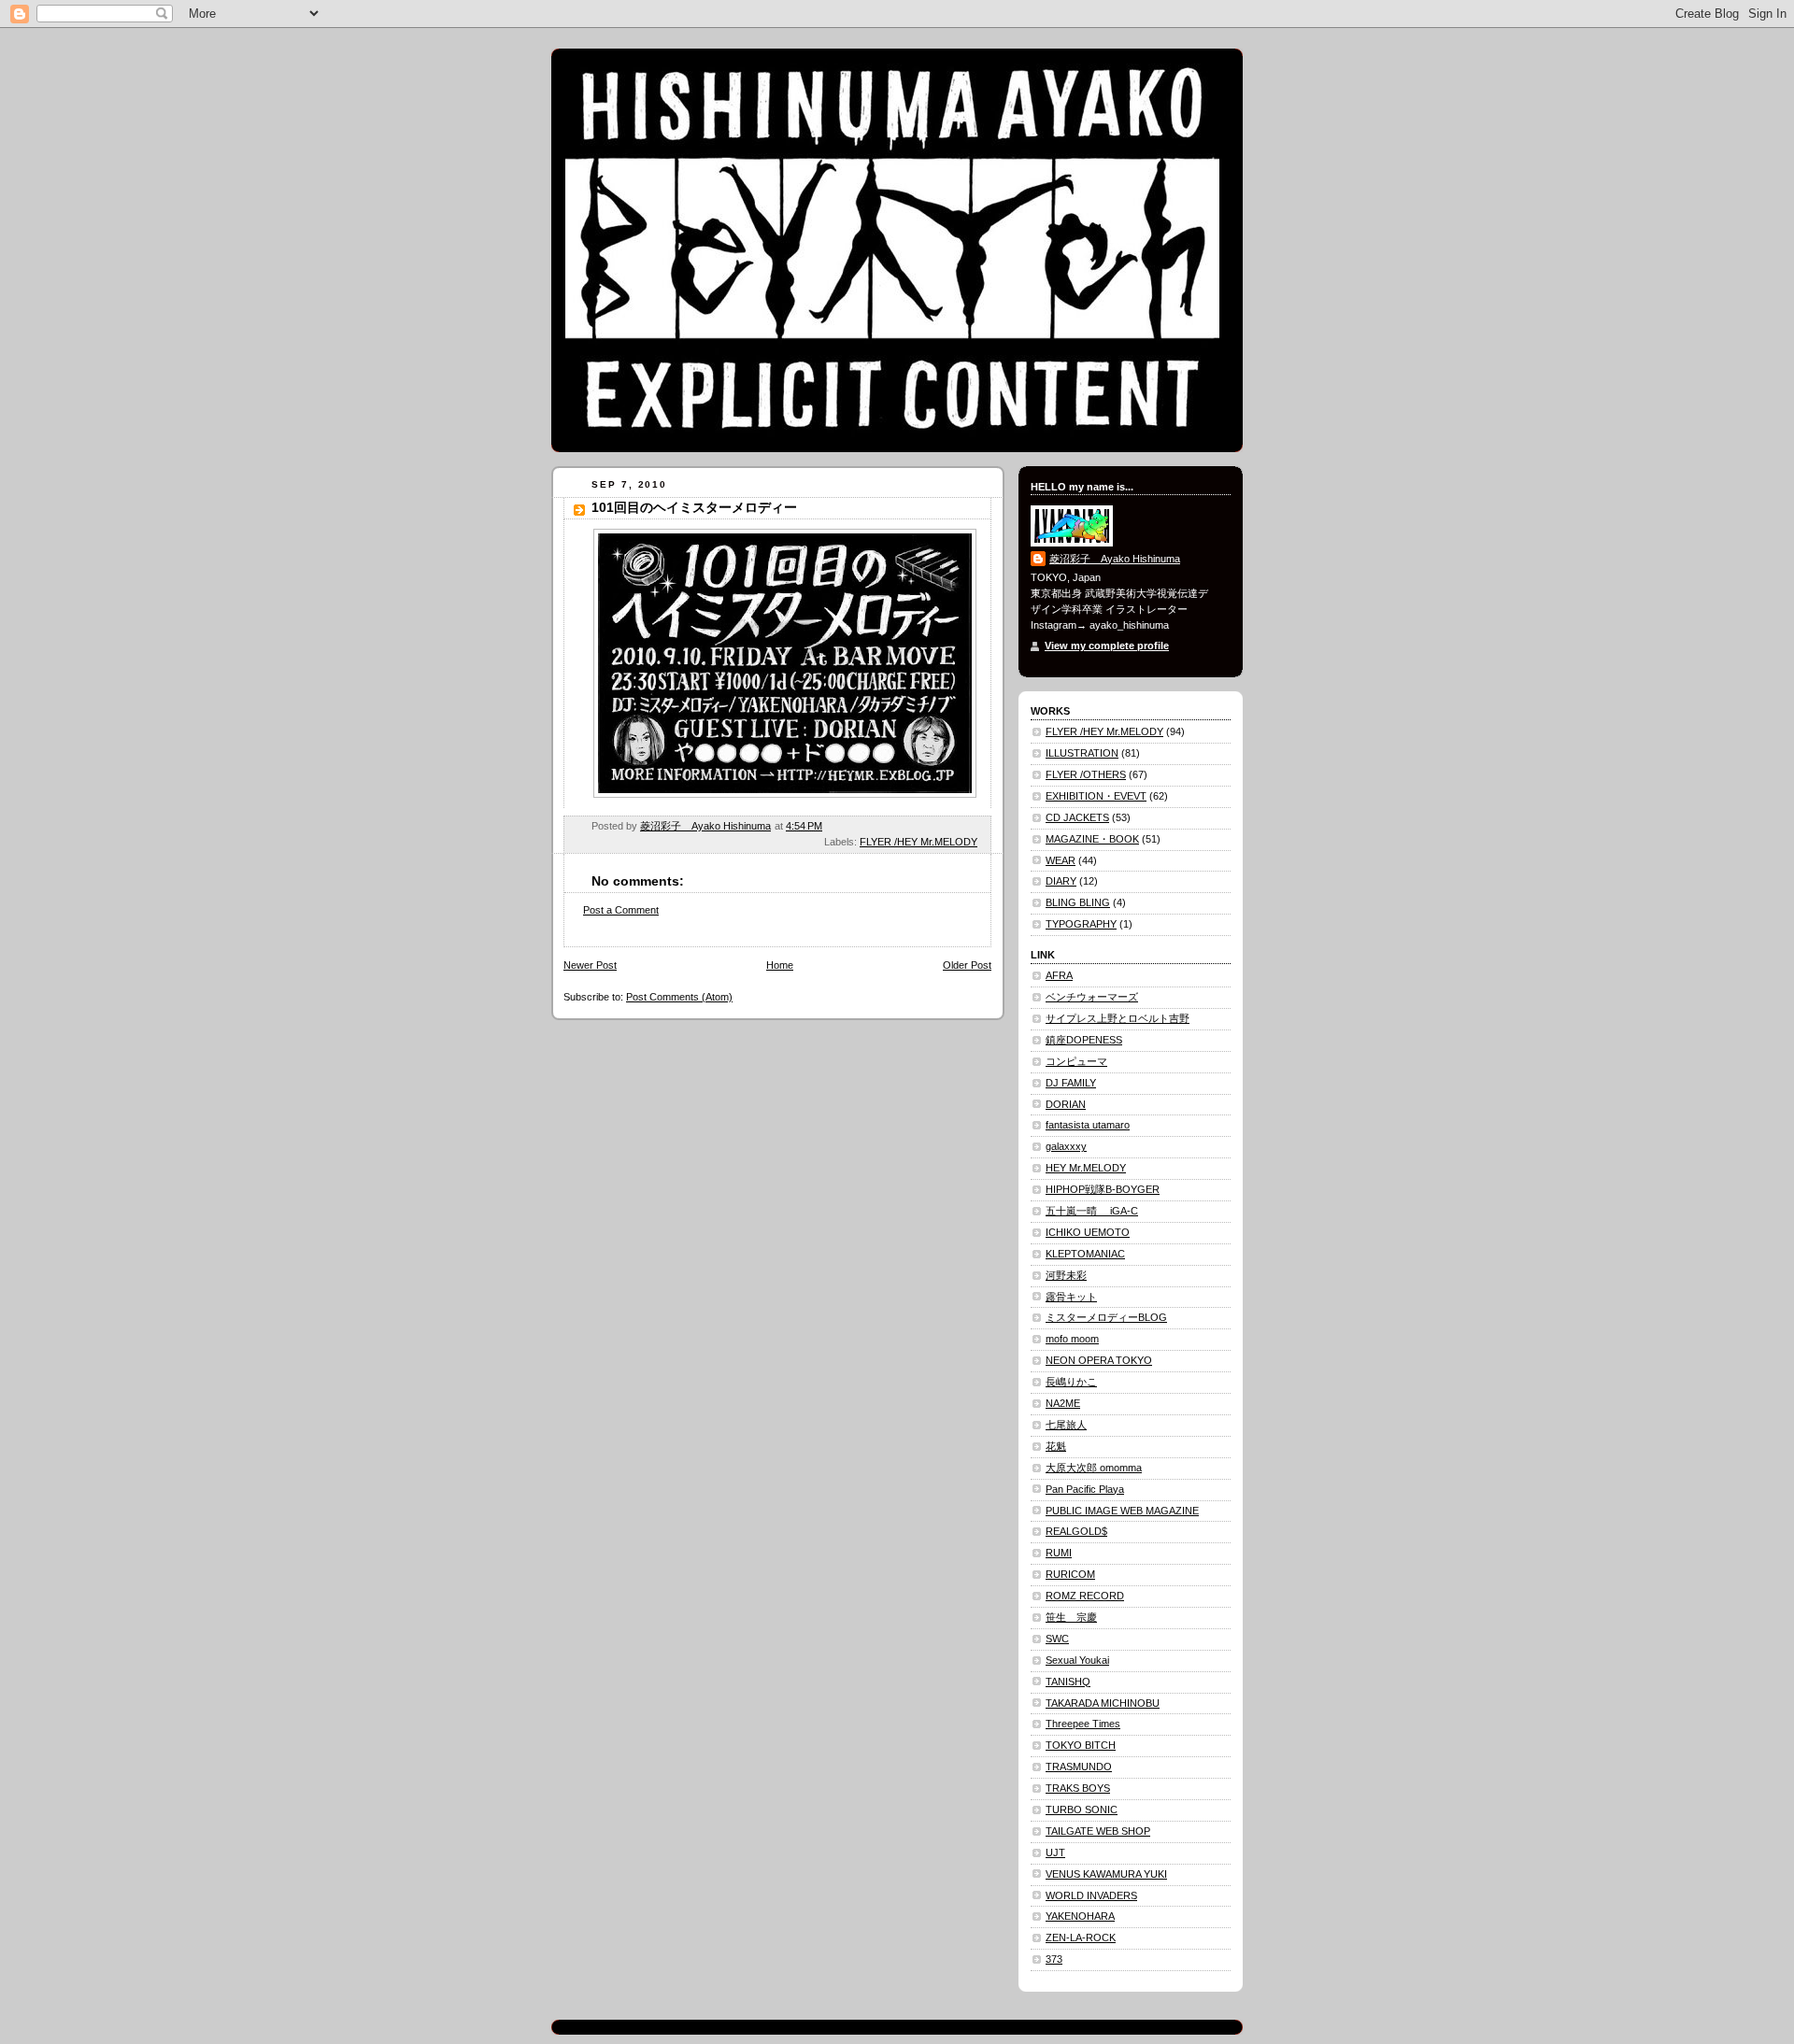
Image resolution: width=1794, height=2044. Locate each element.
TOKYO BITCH (1081, 1745)
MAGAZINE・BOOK (1092, 839)
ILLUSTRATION (1082, 753)
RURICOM (1070, 1574)
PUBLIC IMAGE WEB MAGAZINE (1122, 1511)
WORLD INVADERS (1091, 1895)
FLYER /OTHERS (1086, 774)
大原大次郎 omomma (1094, 1468)
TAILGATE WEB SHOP (1098, 1831)
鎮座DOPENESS (1084, 1040)
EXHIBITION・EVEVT (1096, 796)
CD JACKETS (1077, 817)
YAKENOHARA (1080, 1916)
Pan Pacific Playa (1085, 1489)
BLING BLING (1078, 902)
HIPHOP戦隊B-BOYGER (1103, 1189)
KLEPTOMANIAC (1085, 1254)
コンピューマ (1076, 1061)
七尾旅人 (1066, 1425)
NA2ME (1063, 1403)
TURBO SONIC (1082, 1810)
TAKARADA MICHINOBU (1103, 1703)
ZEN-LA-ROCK (1081, 1938)
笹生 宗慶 (1071, 1617)
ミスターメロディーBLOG (1106, 1317)
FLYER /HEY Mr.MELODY (918, 842)
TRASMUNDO (1079, 1767)
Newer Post (590, 965)
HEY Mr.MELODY (1086, 1168)
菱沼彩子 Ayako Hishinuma (1115, 559)
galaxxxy (1066, 1146)
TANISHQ (1068, 1682)
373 (1054, 1959)
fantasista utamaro (1088, 1125)
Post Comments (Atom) (679, 997)
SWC (1057, 1639)
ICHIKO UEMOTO (1088, 1232)
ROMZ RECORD (1085, 1596)
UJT (1055, 1852)
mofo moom (1072, 1339)
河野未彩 (1066, 1275)
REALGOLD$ (1076, 1531)
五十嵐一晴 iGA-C (1092, 1211)
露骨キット (1071, 1297)
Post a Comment (621, 910)
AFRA (1059, 975)
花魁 (1056, 1446)
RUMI (1059, 1553)
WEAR (1061, 860)
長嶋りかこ (1071, 1382)
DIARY (1061, 881)
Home (780, 965)
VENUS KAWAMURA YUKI (1106, 1874)
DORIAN (1066, 1104)
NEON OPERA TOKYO (1099, 1360)
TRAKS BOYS (1078, 1788)
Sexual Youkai (1077, 1660)
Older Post (967, 965)
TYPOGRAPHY (1081, 924)
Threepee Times (1083, 1724)
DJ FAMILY (1071, 1083)
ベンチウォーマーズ (1092, 997)
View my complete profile (1107, 646)
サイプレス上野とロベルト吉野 (1118, 1018)
